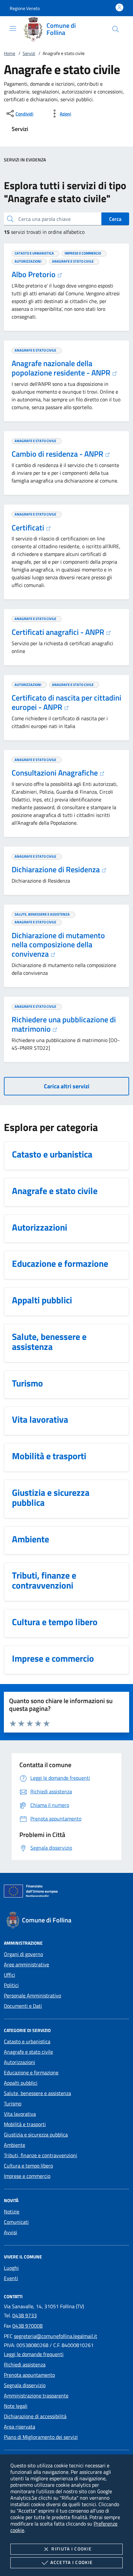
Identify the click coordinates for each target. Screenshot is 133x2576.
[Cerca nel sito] (116, 29)
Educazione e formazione (31, 2072)
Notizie (12, 2212)
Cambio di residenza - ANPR (58, 454)
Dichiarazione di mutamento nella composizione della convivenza (58, 945)
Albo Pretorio (34, 274)
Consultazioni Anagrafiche (56, 773)
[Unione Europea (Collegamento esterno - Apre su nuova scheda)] (66, 1892)
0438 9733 (25, 2315)
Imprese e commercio (27, 2176)
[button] (25, 8)
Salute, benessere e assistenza (37, 2093)
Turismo (13, 2103)
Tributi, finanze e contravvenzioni (41, 2155)
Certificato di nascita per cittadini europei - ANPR (66, 702)
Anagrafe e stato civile (28, 2052)
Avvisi (10, 2232)
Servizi (29, 53)
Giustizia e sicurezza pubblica (36, 2135)
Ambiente (15, 2145)
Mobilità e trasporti (25, 2124)
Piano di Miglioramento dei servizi (41, 2437)
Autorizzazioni (20, 2062)
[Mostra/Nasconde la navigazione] (13, 28)
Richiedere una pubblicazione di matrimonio (64, 1024)
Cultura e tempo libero (28, 2166)
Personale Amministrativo (32, 1995)
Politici (11, 1985)
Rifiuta (72, 2549)
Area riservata (20, 2427)
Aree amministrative (26, 1964)
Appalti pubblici (21, 2083)
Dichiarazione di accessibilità (35, 2416)
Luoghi (11, 2268)
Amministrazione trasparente (36, 2396)
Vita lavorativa (20, 2114)
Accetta (72, 2562)
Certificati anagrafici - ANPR (59, 632)
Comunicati (16, 2222)
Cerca (115, 219)
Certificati (29, 527)
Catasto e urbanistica (27, 2041)
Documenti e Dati (23, 2006)
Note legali (16, 2406)
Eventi (11, 2278)
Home (10, 53)
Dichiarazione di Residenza (56, 869)
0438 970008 (27, 2326)
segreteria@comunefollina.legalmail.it (56, 2336)
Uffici (10, 1975)
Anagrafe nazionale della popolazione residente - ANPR (62, 368)
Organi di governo (23, 1954)
